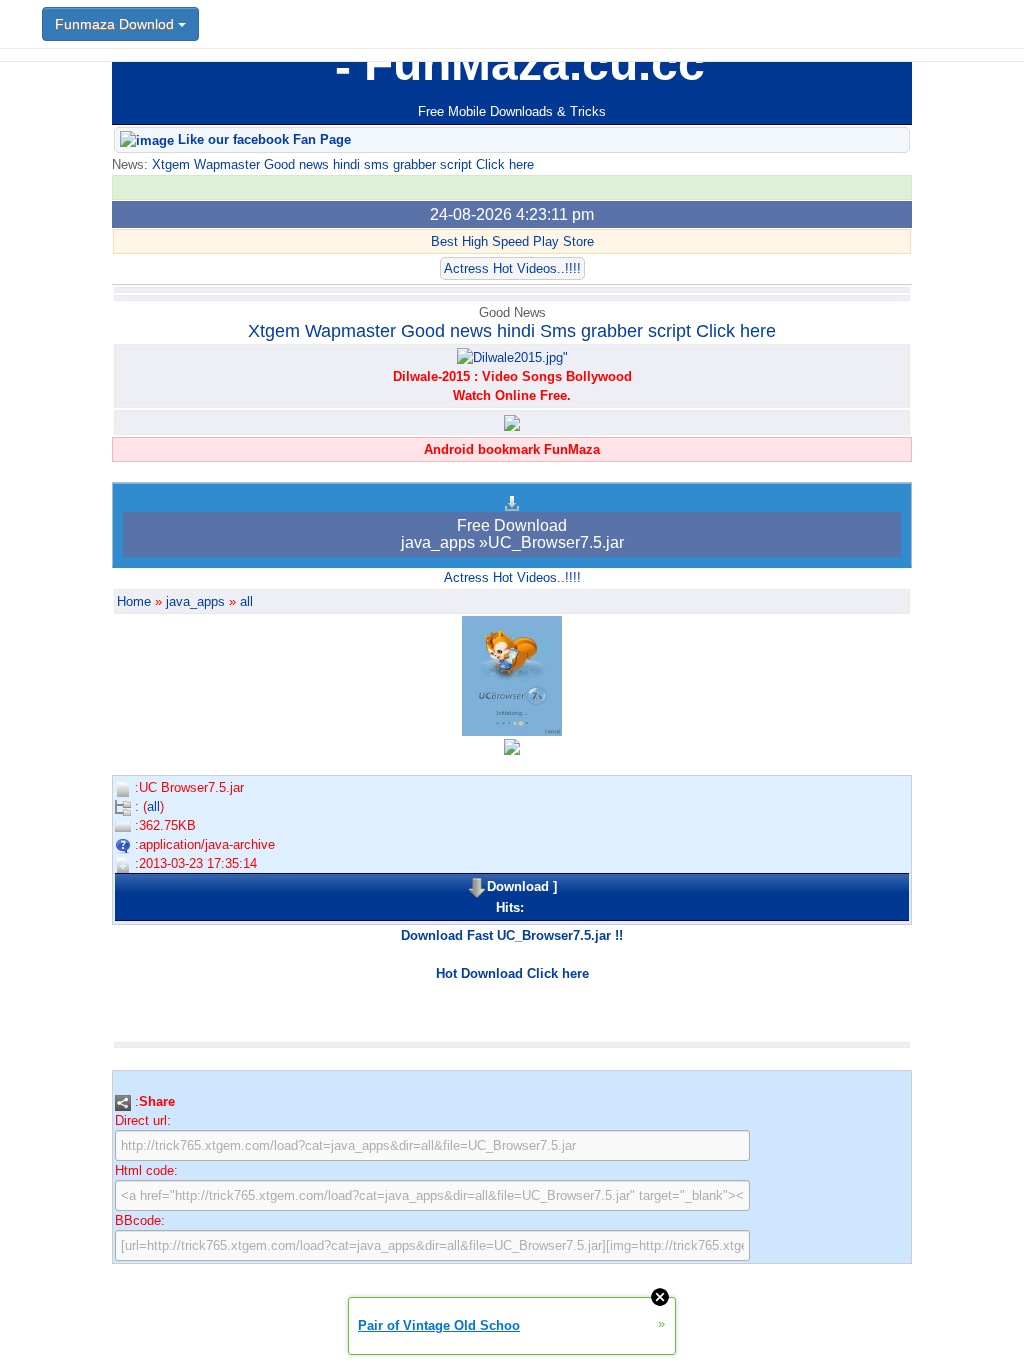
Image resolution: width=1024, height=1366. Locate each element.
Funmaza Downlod (116, 24)
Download (518, 886)
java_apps (195, 601)
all (246, 601)
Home (134, 601)
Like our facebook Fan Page (262, 139)
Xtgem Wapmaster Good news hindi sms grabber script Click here (341, 164)
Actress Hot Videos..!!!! (512, 268)
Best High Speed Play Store (512, 241)
